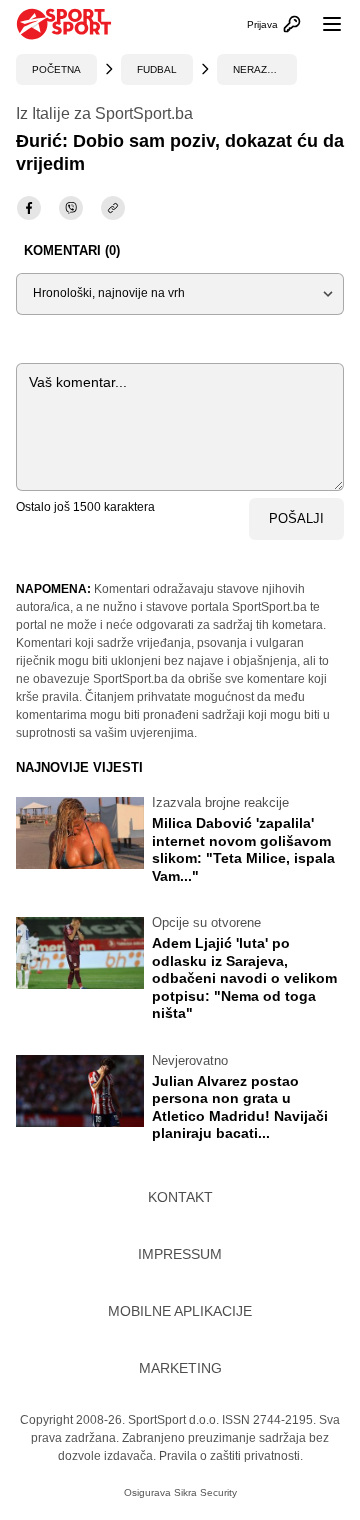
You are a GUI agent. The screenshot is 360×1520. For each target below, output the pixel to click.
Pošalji (296, 518)
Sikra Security (205, 1492)
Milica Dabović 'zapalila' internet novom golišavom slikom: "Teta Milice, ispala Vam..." (243, 849)
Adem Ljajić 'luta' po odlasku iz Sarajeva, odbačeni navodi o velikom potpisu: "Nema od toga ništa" (244, 978)
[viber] (71, 208)
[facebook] (29, 208)
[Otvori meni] (323, 24)
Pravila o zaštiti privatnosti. (231, 1456)
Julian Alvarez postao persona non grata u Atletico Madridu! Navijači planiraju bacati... (240, 1107)
